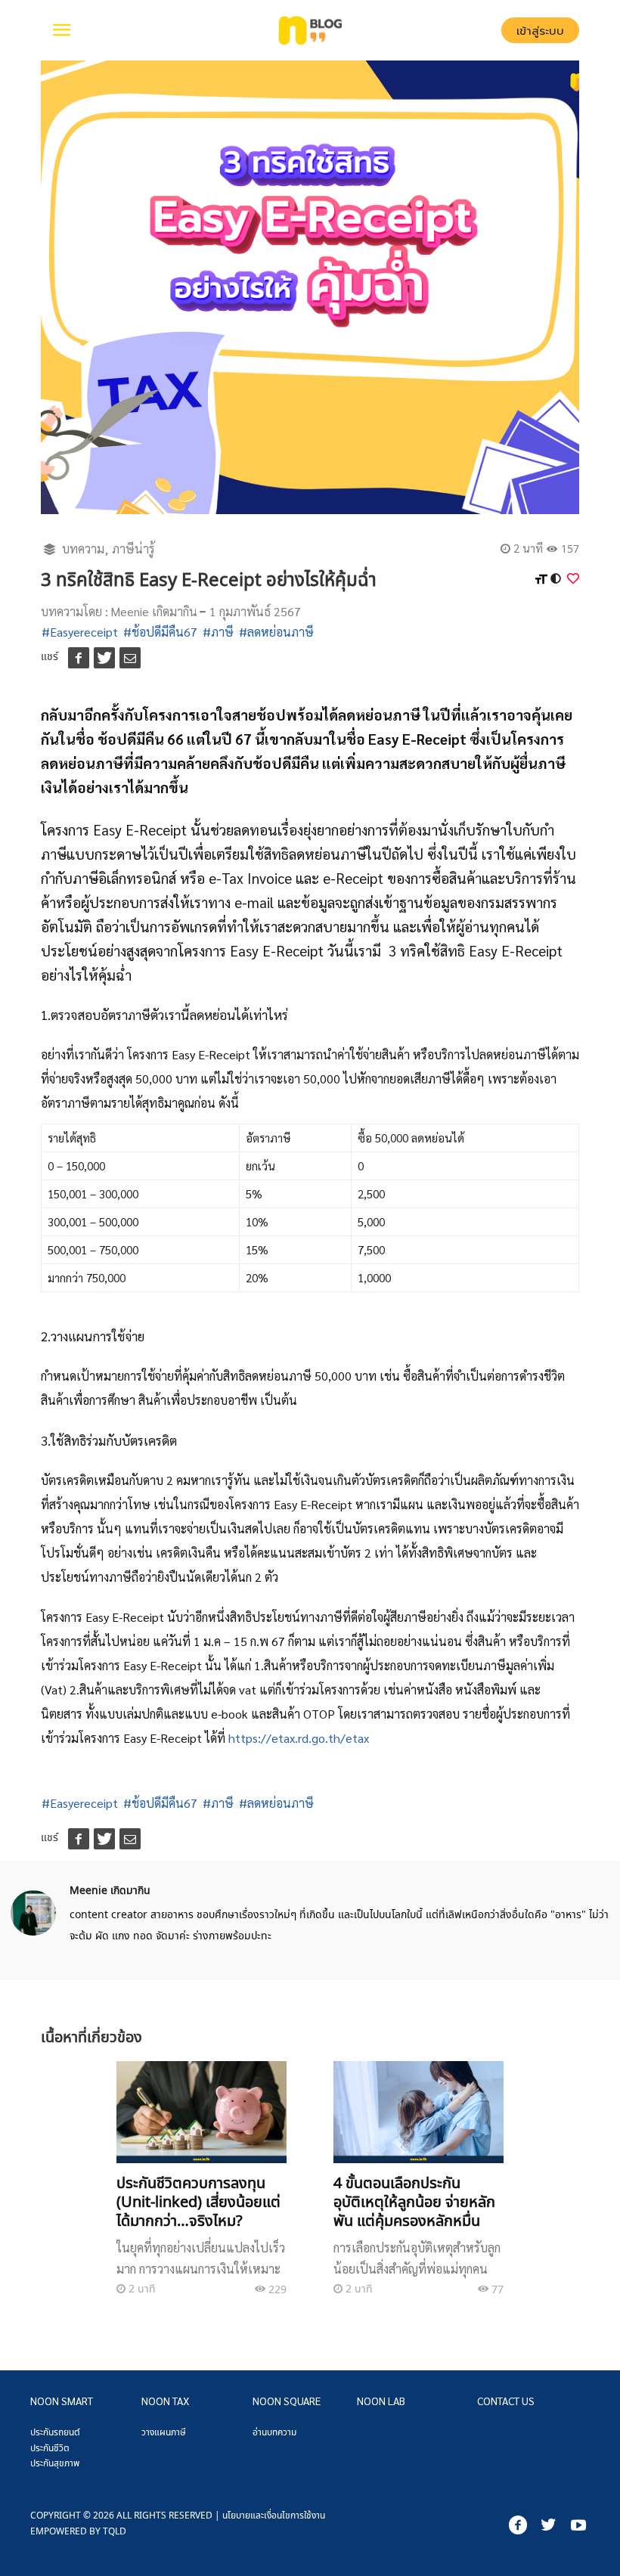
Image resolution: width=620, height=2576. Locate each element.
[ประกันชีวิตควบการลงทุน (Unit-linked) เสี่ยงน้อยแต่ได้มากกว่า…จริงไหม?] (201, 2112)
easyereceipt (84, 632)
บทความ (83, 549)
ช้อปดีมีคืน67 (164, 632)
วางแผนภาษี (164, 2432)
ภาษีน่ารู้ (133, 549)
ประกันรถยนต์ (55, 2432)
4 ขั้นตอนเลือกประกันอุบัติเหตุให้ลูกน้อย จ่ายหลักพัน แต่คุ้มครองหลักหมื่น (414, 2201)
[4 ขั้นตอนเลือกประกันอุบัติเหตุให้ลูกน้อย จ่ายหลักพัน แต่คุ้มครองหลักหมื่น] (418, 2112)
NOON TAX (165, 2401)
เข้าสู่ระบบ (540, 31)
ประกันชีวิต (50, 2448)
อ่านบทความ (274, 2432)
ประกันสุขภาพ (55, 2463)
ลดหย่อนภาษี (281, 632)
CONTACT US (506, 2401)
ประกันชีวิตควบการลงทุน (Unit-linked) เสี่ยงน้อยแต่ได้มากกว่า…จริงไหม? (198, 2201)
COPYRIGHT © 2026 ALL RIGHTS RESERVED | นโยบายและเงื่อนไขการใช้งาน (178, 2523)
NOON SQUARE (287, 2401)
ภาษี (222, 632)
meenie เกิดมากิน (154, 611)
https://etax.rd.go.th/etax (299, 1738)
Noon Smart (62, 2401)
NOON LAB (381, 2401)
